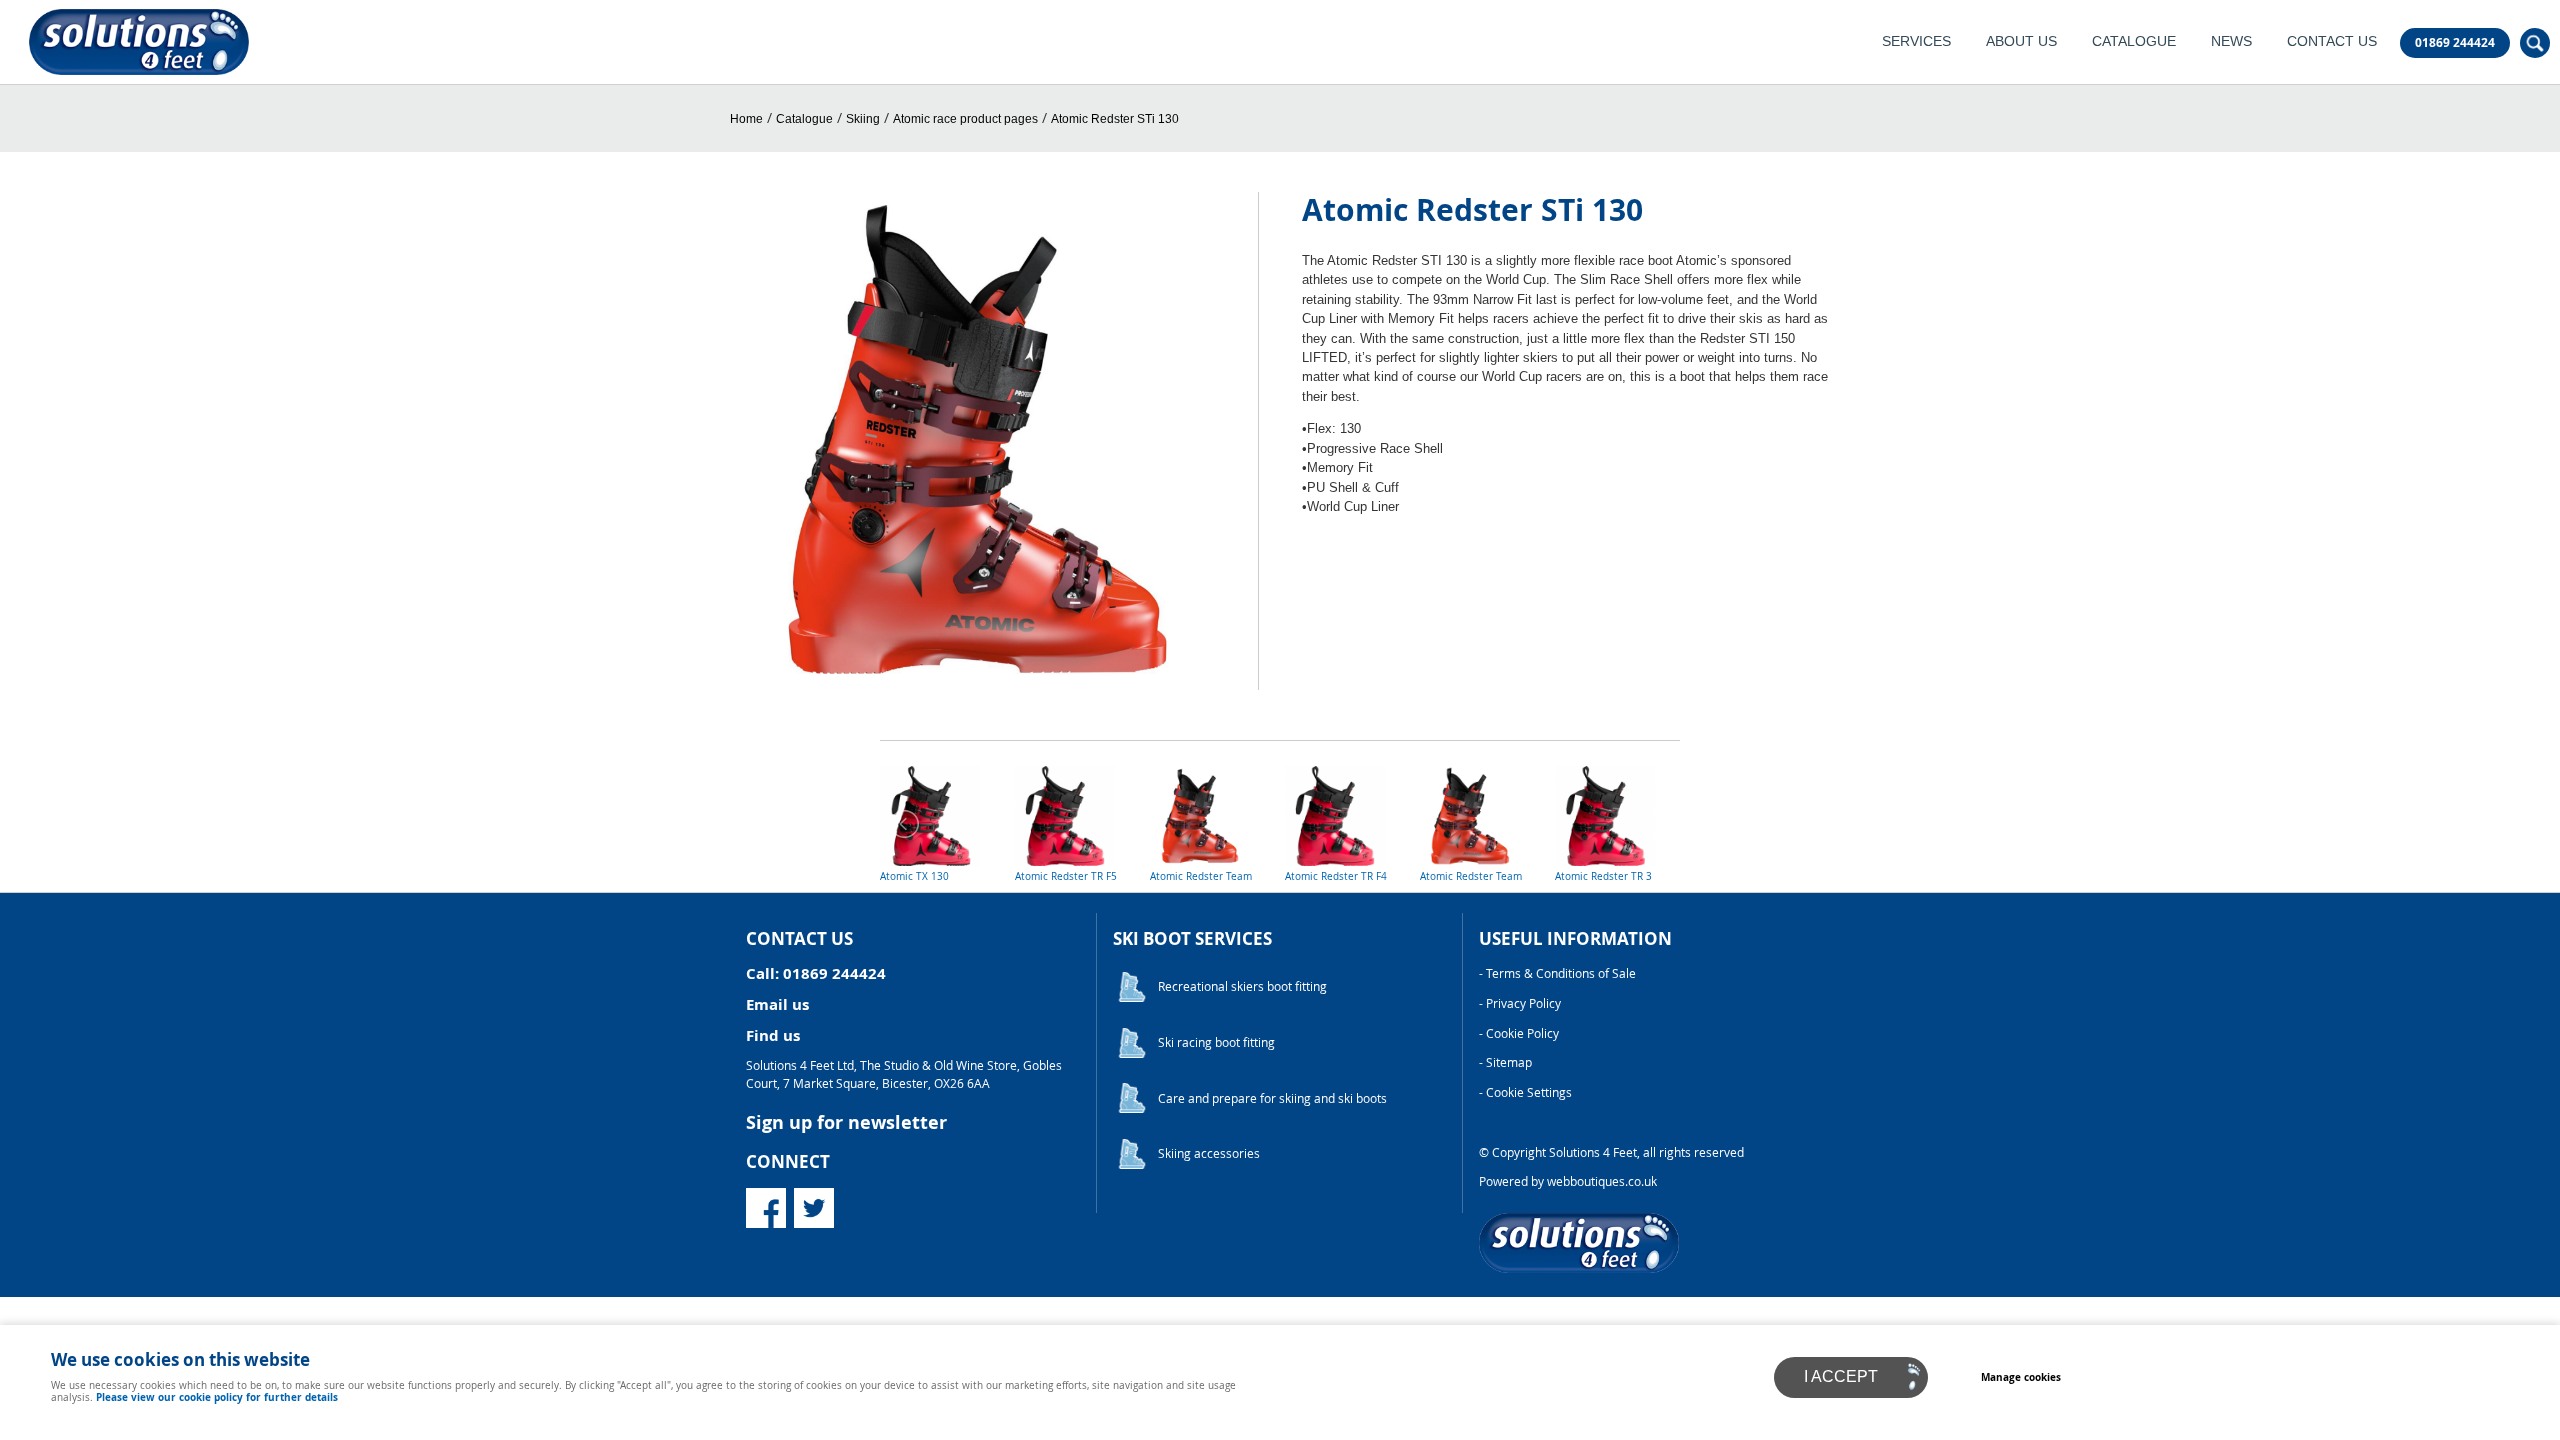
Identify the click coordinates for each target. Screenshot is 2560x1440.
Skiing (863, 119)
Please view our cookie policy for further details (217, 1397)
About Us (2021, 41)
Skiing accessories (1209, 1153)
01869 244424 (2455, 43)
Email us (777, 1004)
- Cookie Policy (1519, 1033)
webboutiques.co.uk (1602, 1181)
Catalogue (2134, 41)
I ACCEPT (1841, 1376)
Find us (773, 1035)
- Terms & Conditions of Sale (1557, 973)
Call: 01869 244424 (816, 973)
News (2231, 41)
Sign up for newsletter (846, 1122)
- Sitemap (1505, 1062)
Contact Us (2332, 41)
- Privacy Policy (1520, 1003)
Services (1916, 41)
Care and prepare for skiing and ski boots (1272, 1098)
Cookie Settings (1529, 1092)
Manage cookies (2021, 1377)
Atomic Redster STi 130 (1115, 119)
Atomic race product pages (965, 119)
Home (746, 119)
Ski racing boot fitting (1216, 1042)
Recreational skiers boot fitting (1242, 986)
